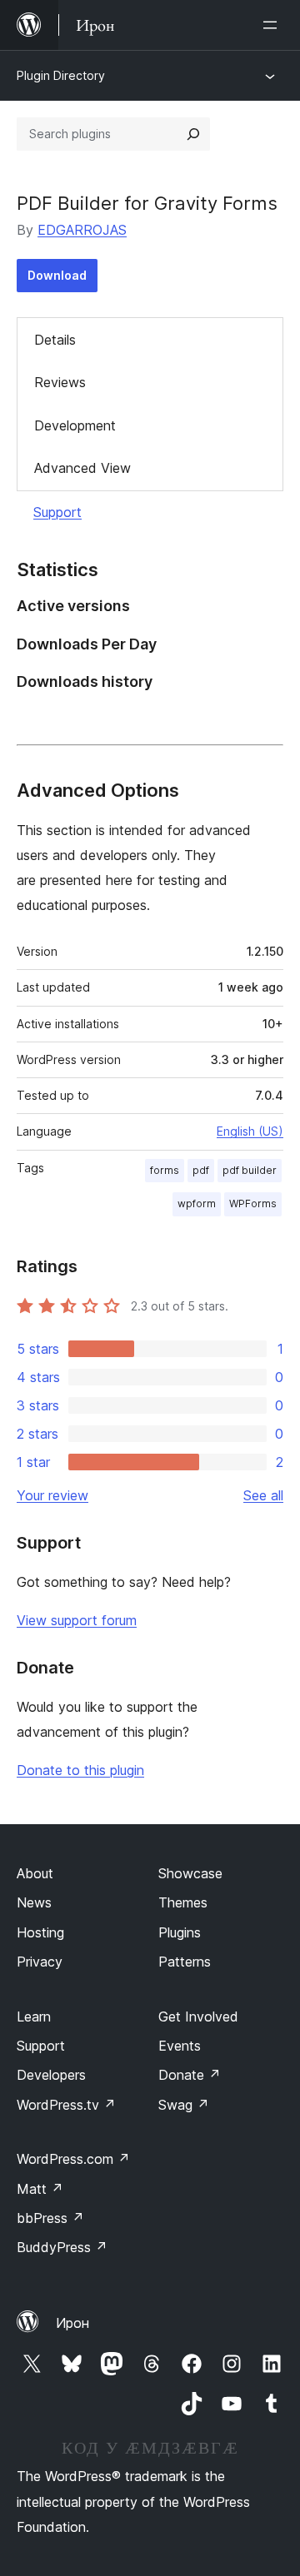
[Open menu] (273, 25)
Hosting (40, 1932)
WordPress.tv (66, 2105)
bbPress (50, 2218)
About (35, 1873)
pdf (201, 1170)
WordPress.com (73, 2159)
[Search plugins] (193, 134)
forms (165, 1170)
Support (57, 512)
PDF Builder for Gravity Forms (147, 203)
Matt (40, 2189)
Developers (51, 2075)
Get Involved (198, 2017)
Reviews (60, 382)
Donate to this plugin (80, 1770)
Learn (34, 2017)
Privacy (40, 1962)
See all (263, 1495)
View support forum (77, 1620)
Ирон (72, 2323)
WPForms (253, 1203)
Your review (52, 1495)
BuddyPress (62, 2247)
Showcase (190, 1873)
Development (75, 425)
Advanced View (82, 468)
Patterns (185, 1962)
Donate (190, 2075)
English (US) (250, 1131)
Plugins (180, 1932)
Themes (183, 1902)
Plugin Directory (61, 75)
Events (180, 2046)
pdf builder (250, 1170)
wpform (197, 1203)
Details (55, 340)
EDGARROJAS (82, 230)
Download (57, 275)
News (34, 1902)
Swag (184, 2105)
